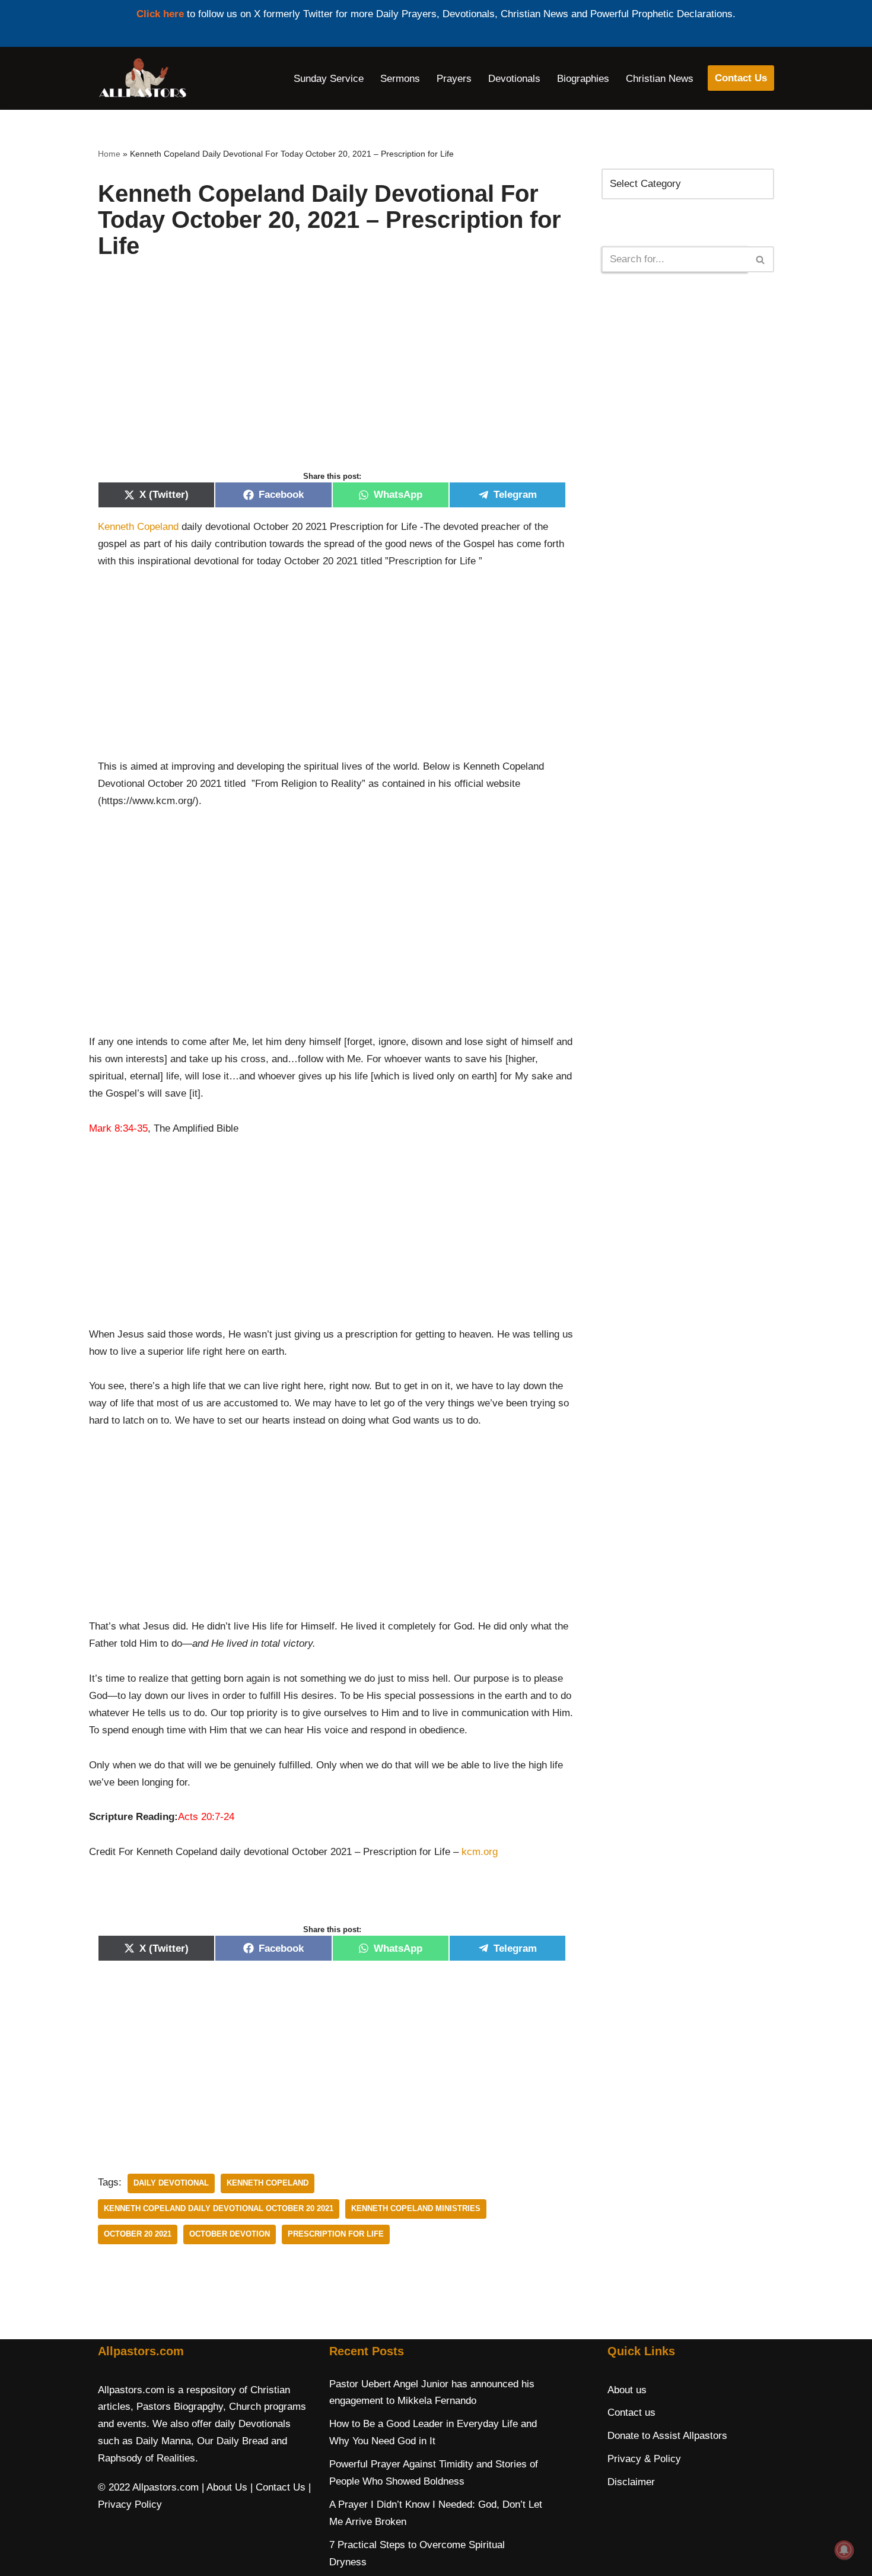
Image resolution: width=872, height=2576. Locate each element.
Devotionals (514, 79)
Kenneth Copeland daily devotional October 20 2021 (219, 2208)
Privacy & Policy (644, 2459)
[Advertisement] (332, 377)
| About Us (225, 2487)
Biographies (583, 79)
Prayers (454, 79)
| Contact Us (278, 2487)
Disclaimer (631, 2482)
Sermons (400, 79)
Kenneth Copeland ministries (416, 2208)
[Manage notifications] (844, 2550)
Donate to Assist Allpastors (667, 2436)
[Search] (761, 259)
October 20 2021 (138, 2234)
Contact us (631, 2413)
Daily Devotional (171, 2183)
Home (109, 154)
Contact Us (741, 78)
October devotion (230, 2234)
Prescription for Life (336, 2234)
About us (627, 2390)
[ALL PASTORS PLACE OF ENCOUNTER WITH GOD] (142, 78)
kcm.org (480, 1852)
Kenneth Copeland (138, 527)
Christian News (660, 79)
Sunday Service (329, 79)
